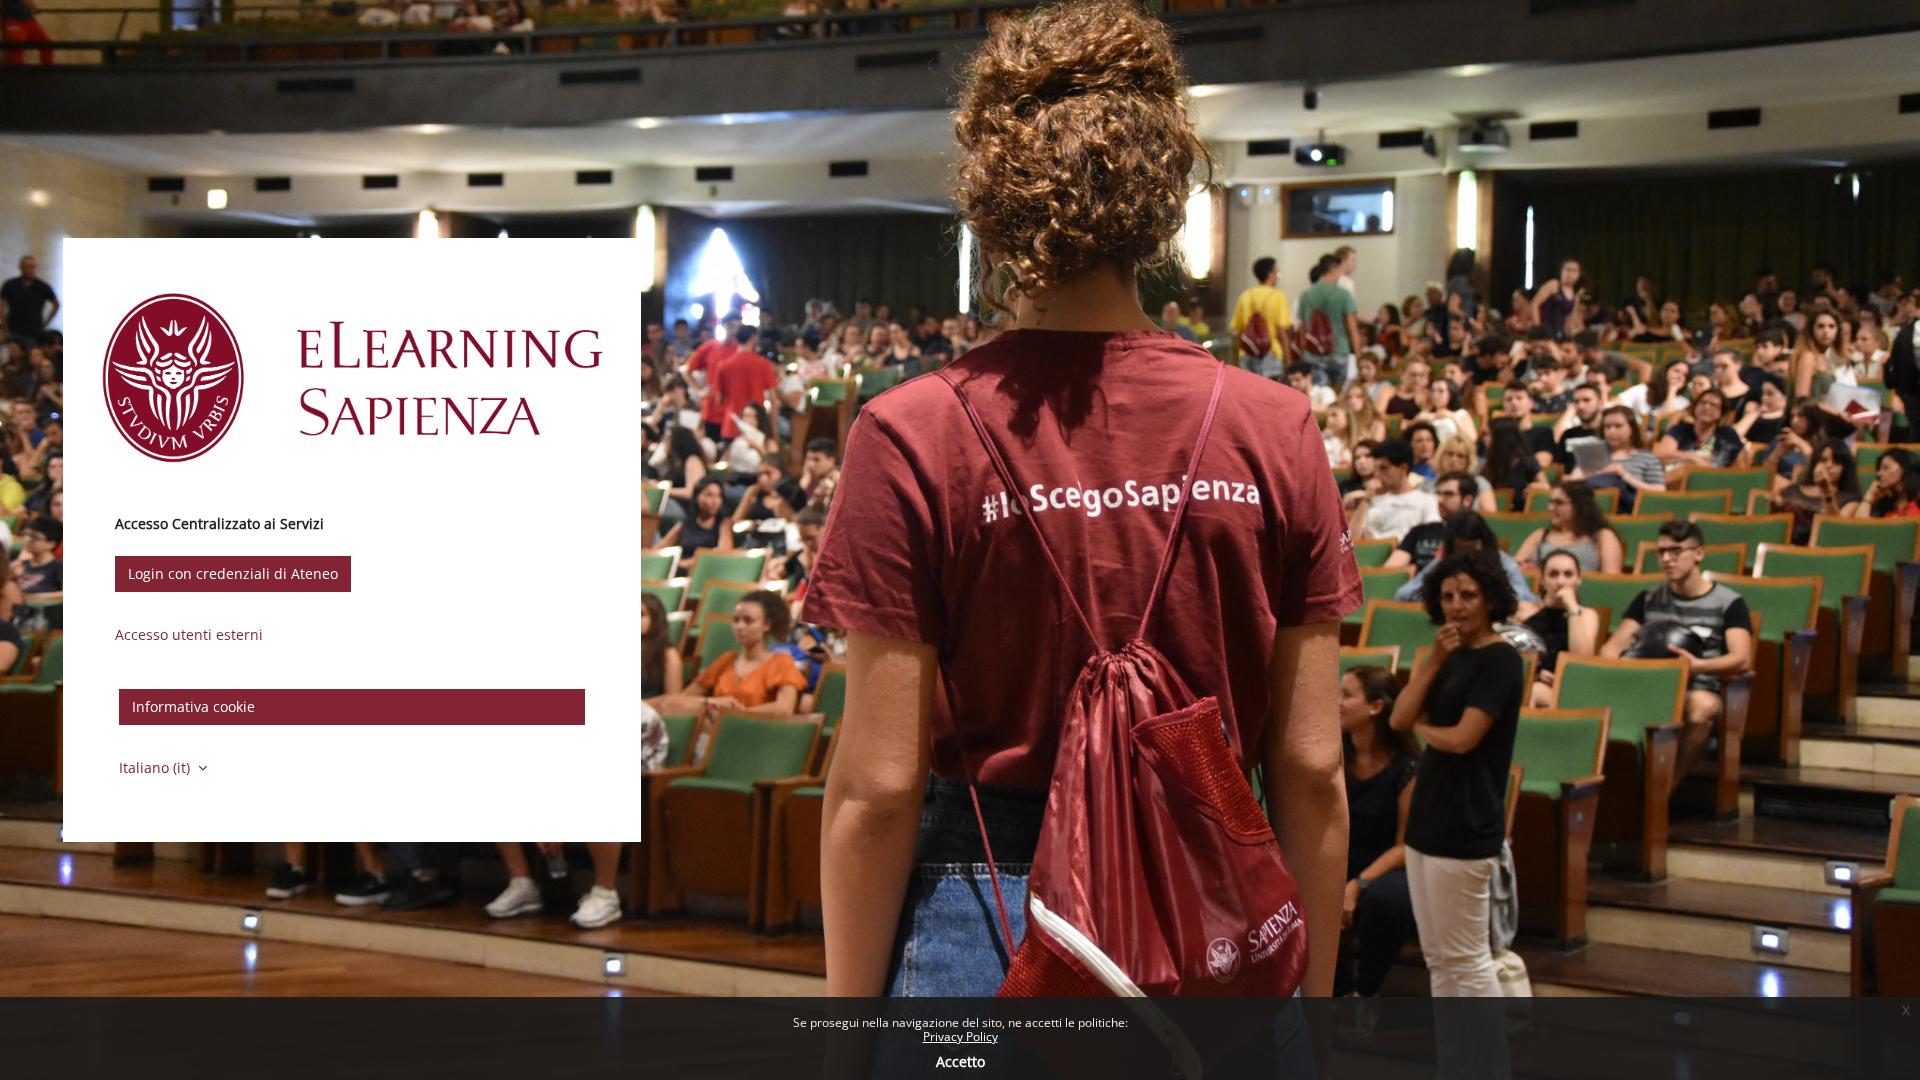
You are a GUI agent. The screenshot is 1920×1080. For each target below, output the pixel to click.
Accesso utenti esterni (189, 634)
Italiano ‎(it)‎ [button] (156, 767)
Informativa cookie (193, 706)
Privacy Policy (960, 1036)
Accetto (960, 1061)
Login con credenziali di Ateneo (233, 573)
